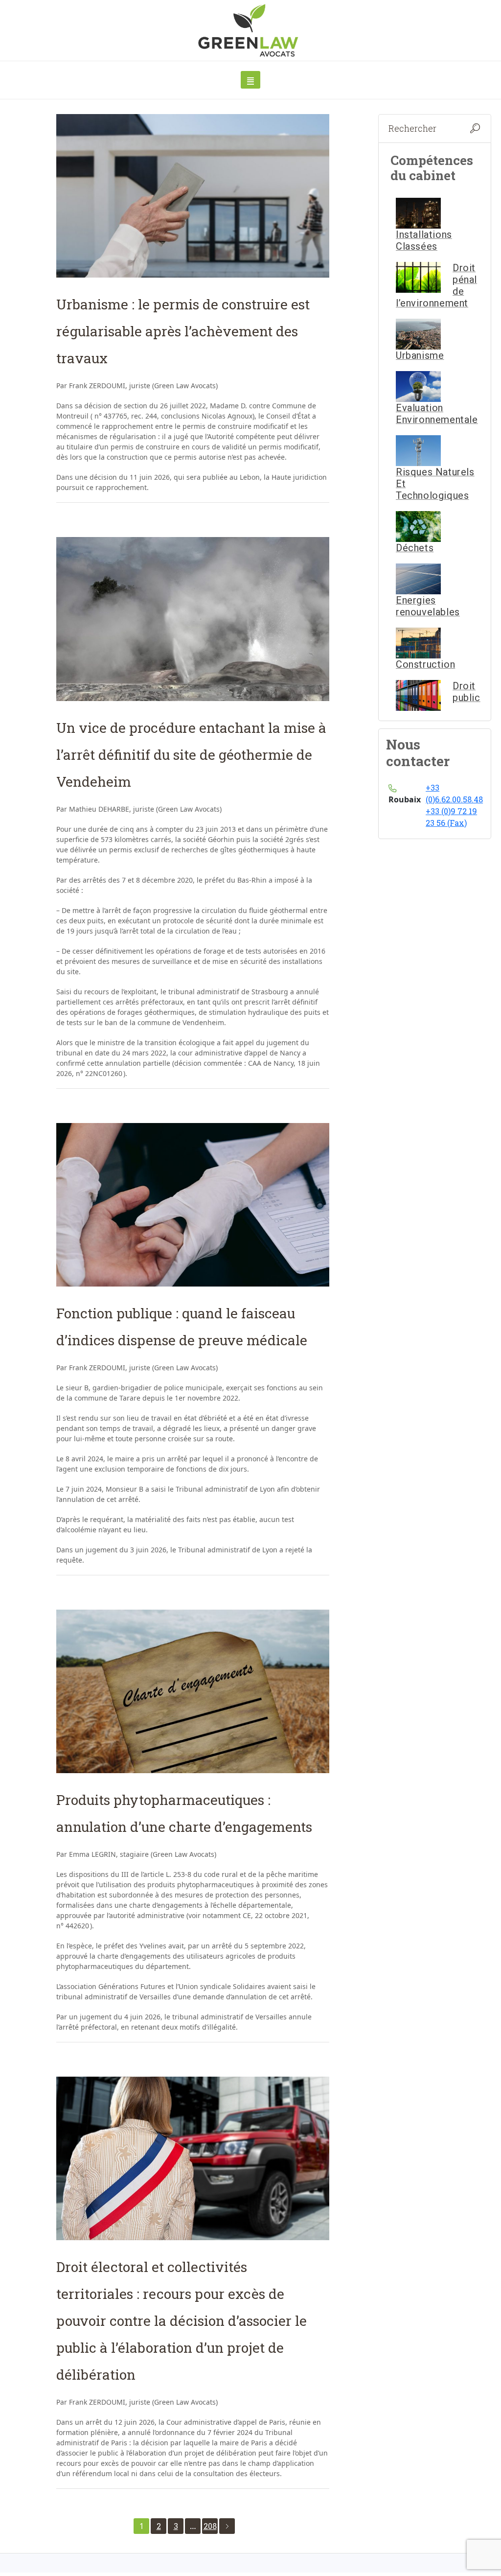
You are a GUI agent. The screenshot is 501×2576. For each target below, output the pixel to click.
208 (210, 2526)
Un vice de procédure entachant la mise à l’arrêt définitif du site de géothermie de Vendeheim (191, 755)
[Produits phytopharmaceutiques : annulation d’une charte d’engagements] (193, 1691)
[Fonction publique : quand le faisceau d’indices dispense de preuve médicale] (193, 1205)
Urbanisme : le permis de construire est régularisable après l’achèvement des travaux (183, 331)
